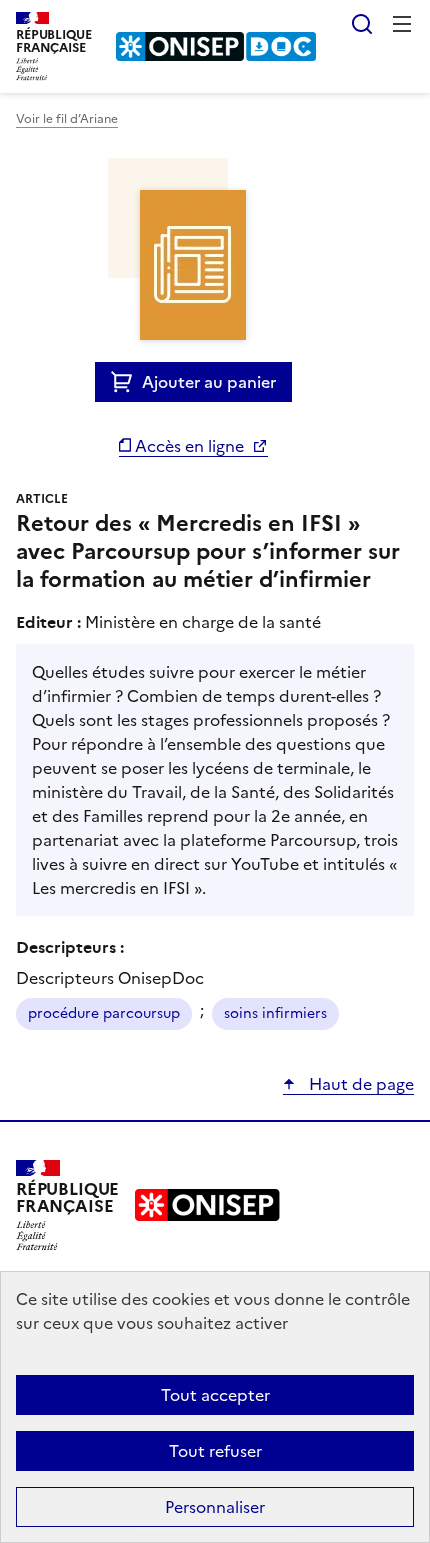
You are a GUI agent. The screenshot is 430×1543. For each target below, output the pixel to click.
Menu (402, 24)
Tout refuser (215, 1451)
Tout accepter (215, 1395)
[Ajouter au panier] (126, 382)
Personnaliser (215, 1507)
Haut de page (359, 1084)
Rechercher (362, 24)
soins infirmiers (275, 1013)
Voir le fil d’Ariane (67, 119)
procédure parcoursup (104, 1013)
